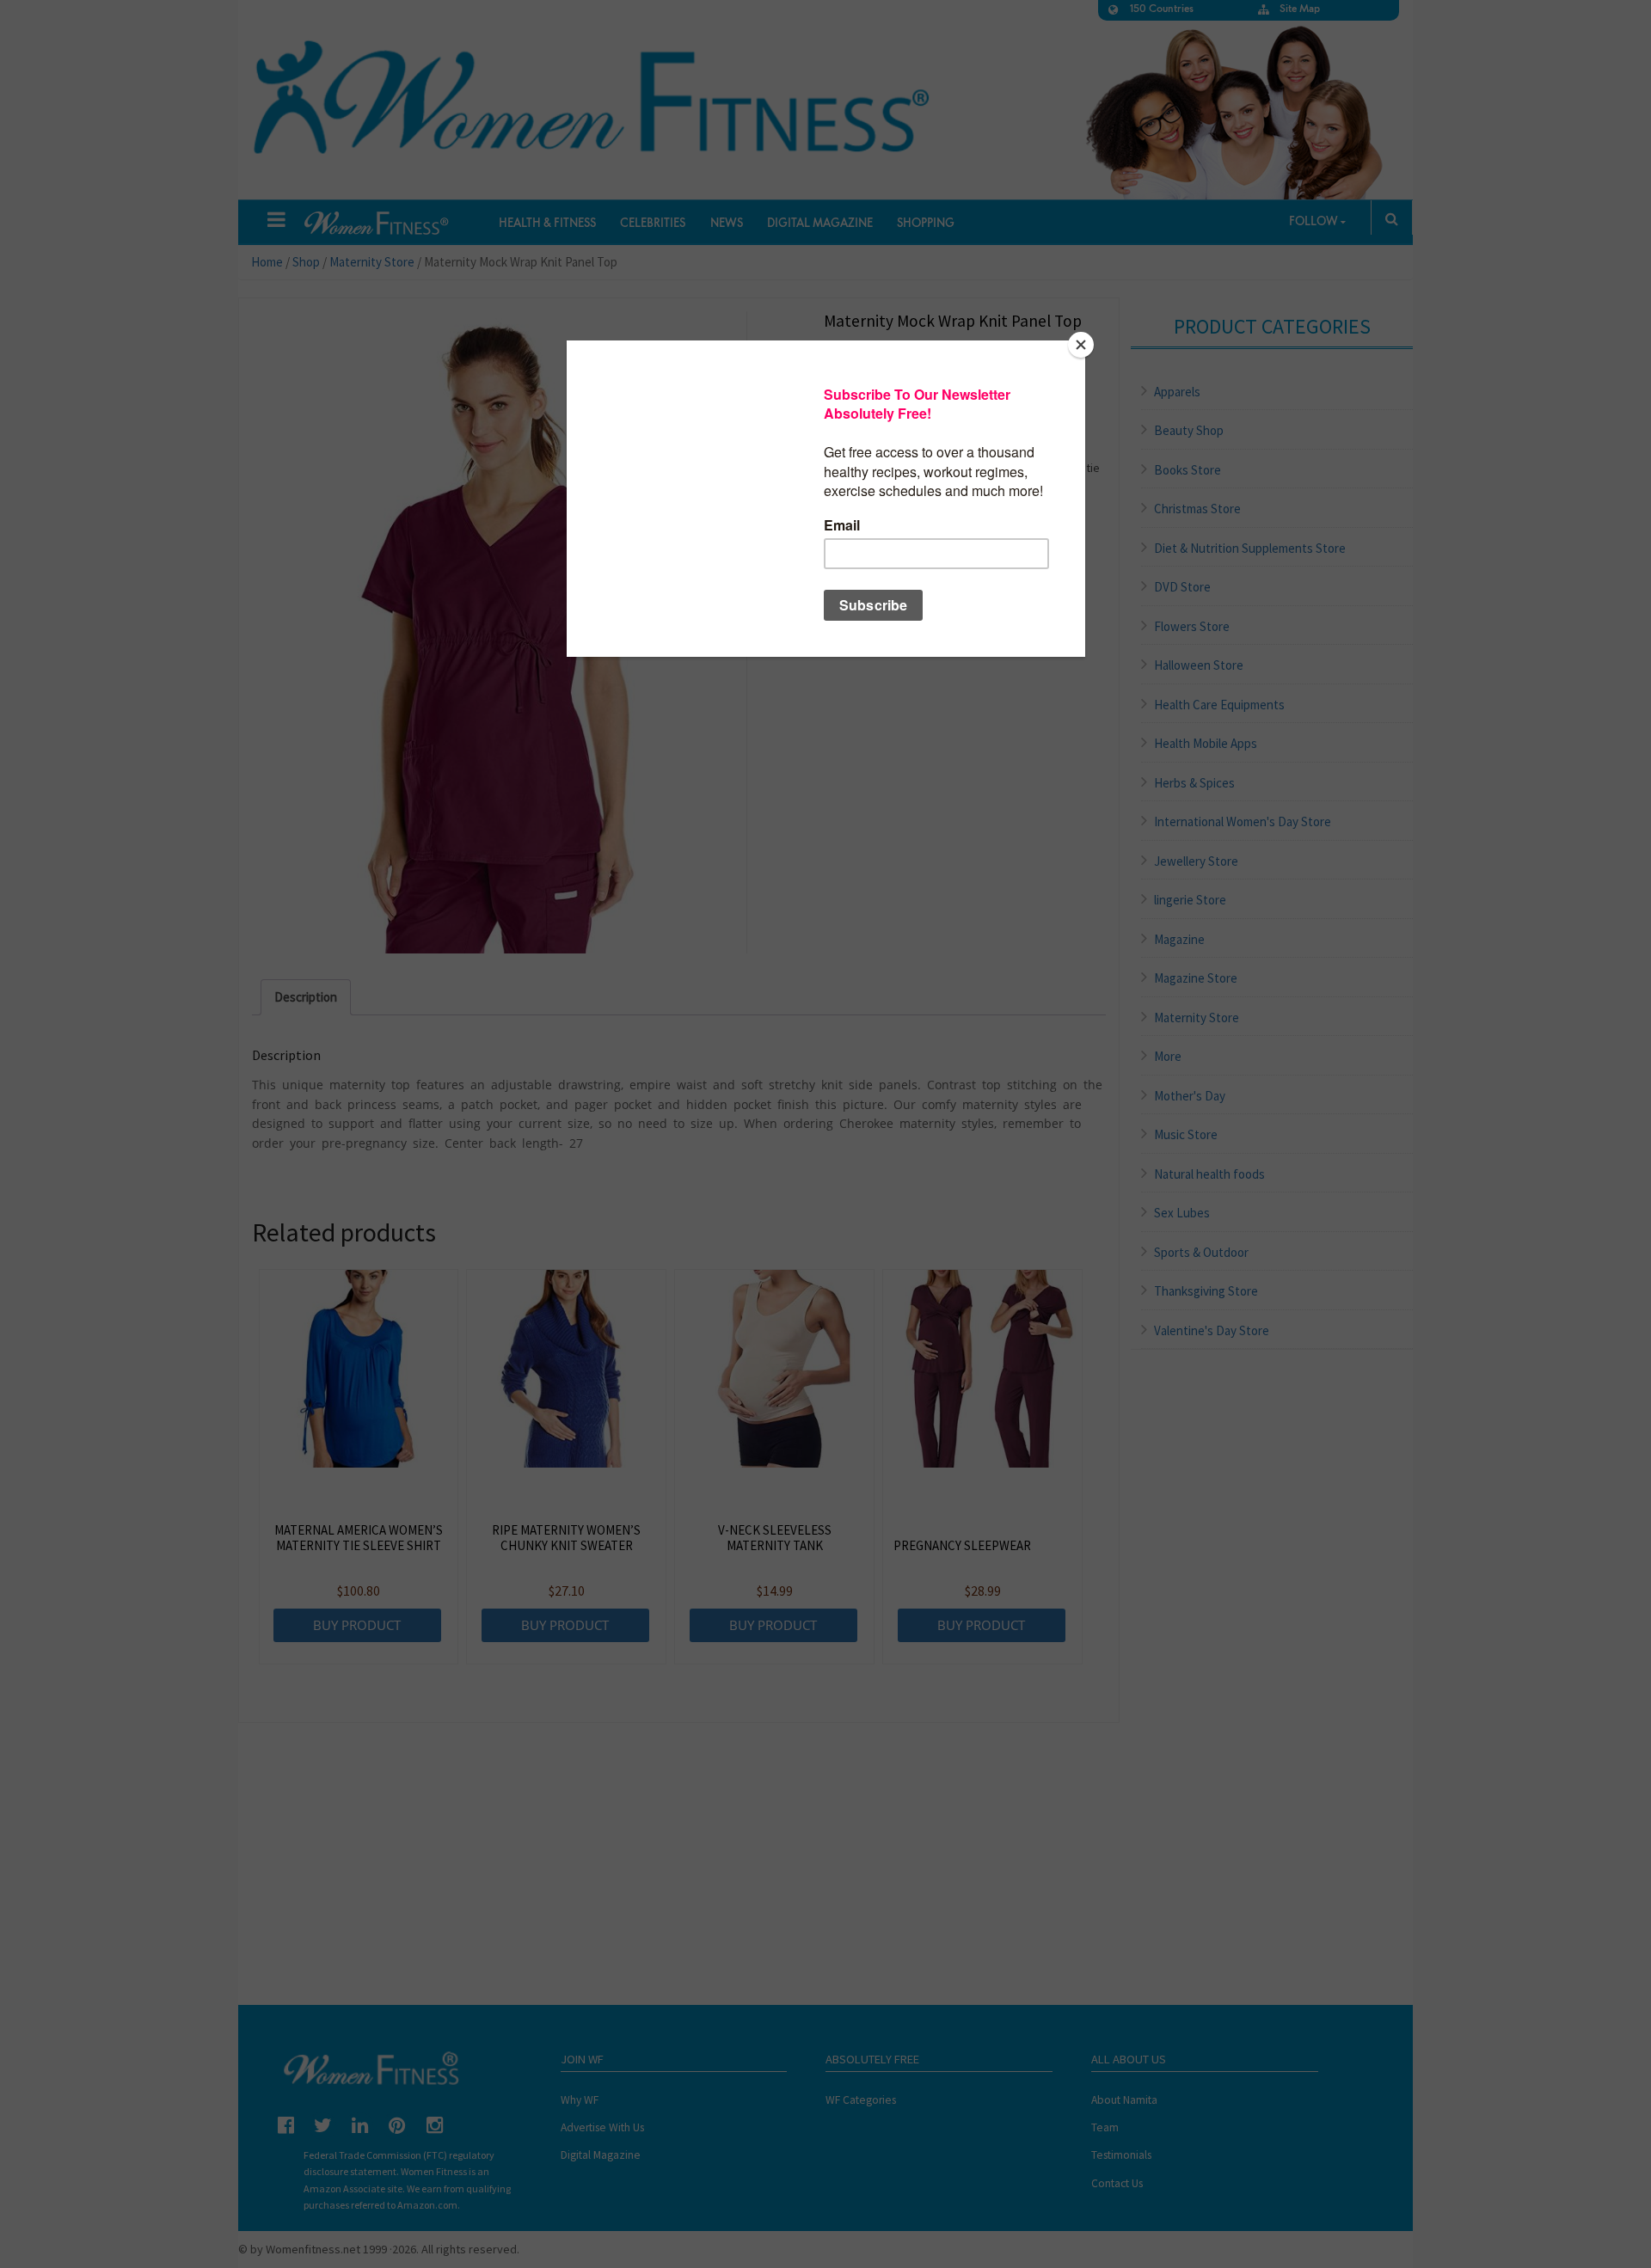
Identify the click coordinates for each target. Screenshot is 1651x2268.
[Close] (1081, 345)
